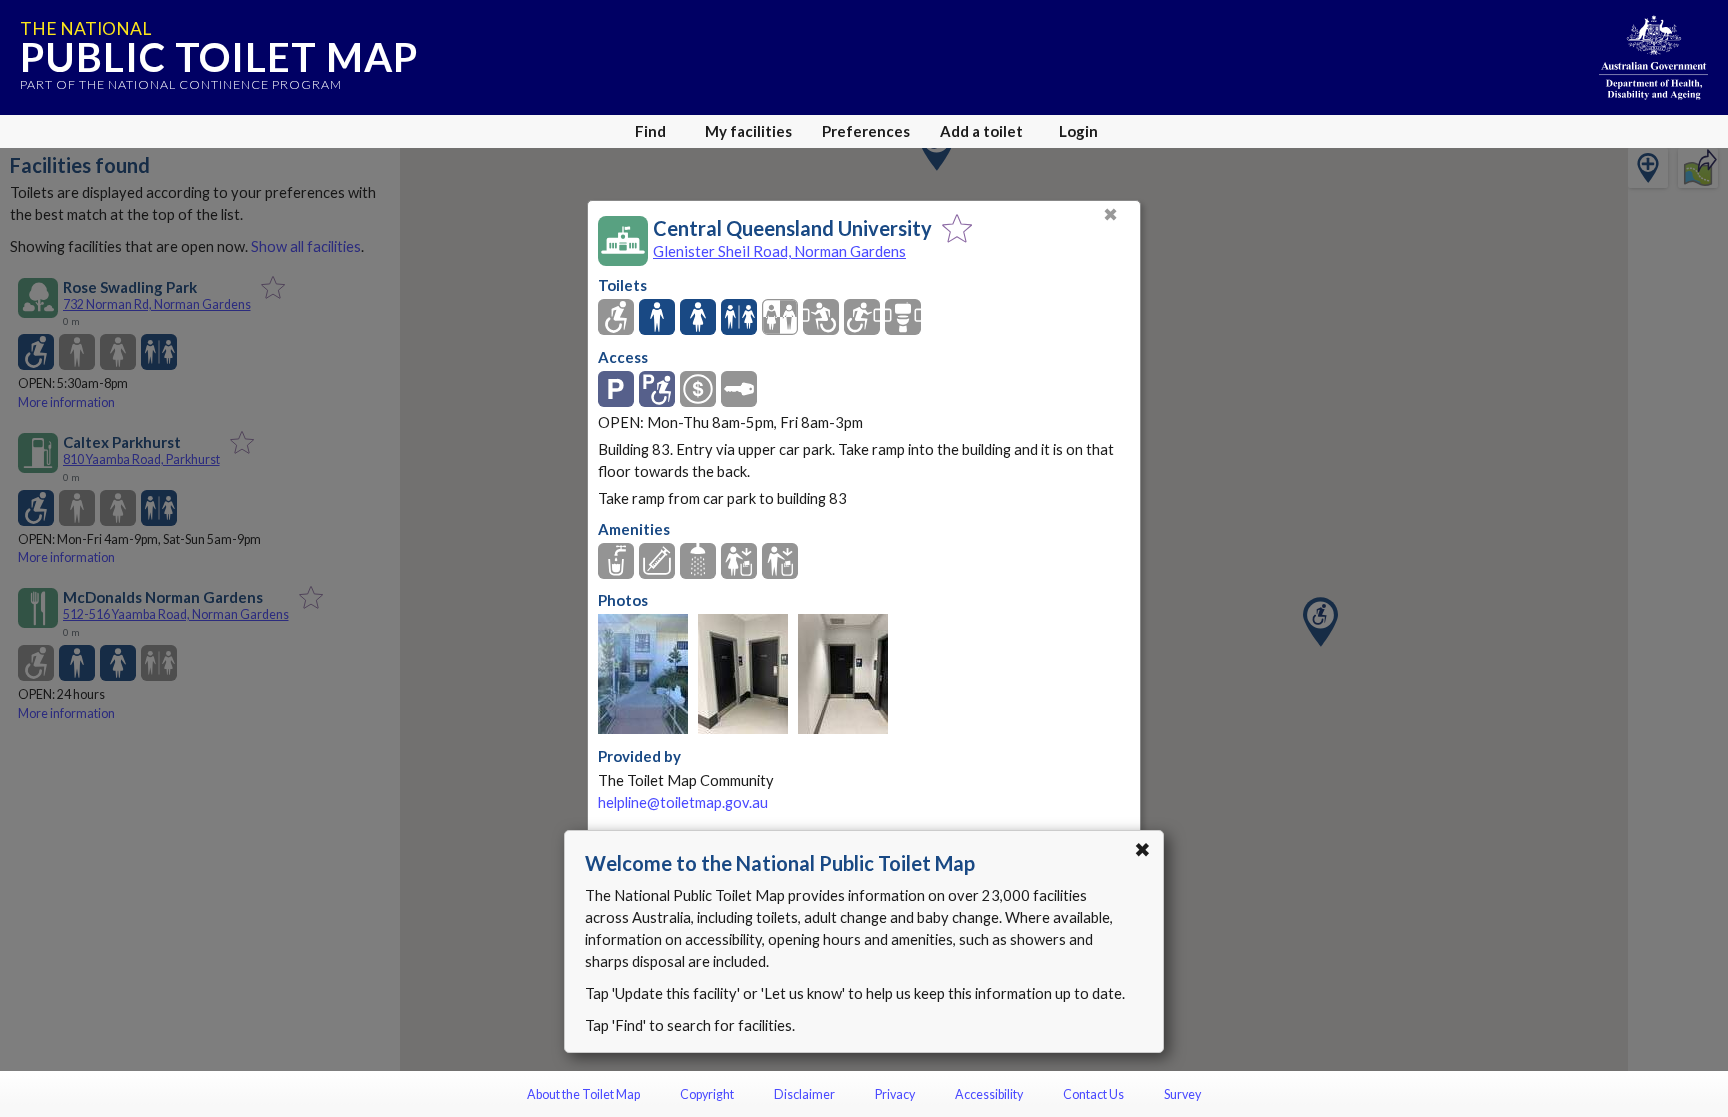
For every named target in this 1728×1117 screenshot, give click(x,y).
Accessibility (989, 1094)
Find (650, 131)
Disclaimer (804, 1094)
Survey (1182, 1094)
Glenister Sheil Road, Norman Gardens (779, 251)
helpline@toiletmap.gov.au (683, 802)
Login (1078, 131)
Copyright (707, 1094)
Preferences (866, 131)
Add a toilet (981, 131)
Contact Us (1093, 1094)
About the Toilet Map (583, 1094)
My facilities (748, 131)
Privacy (895, 1094)
